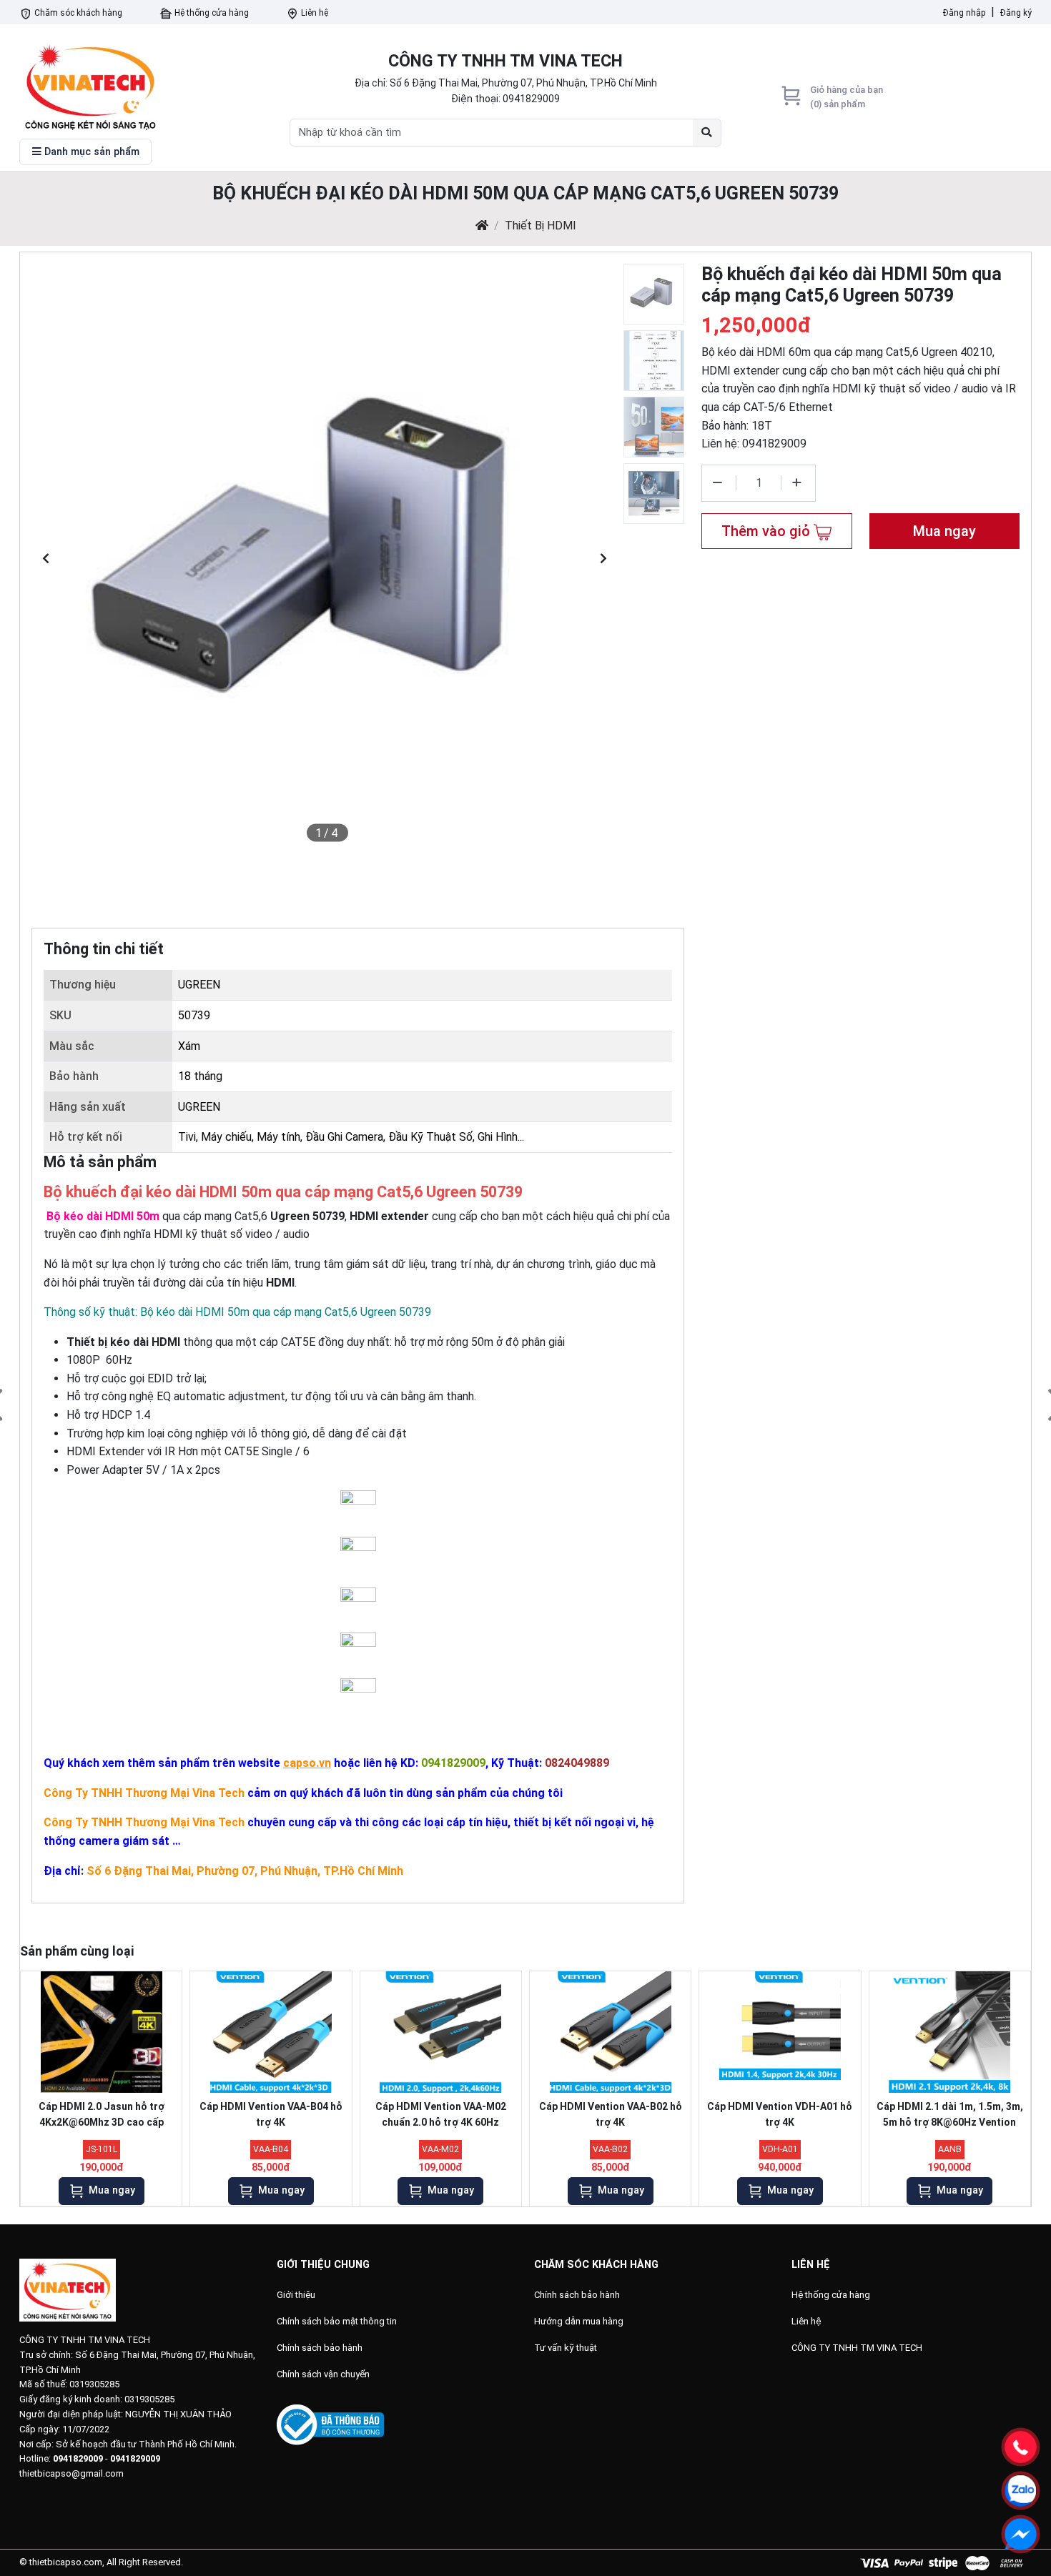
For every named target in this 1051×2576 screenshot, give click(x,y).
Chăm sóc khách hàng (77, 13)
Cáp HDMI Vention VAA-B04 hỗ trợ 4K (271, 2114)
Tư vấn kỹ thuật (566, 2348)
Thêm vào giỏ (768, 531)
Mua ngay (944, 531)
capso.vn (307, 1763)
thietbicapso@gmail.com (71, 2473)
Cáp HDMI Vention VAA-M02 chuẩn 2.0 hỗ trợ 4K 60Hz (441, 2114)
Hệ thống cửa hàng (211, 13)
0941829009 (531, 99)
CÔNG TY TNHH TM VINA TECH (857, 2348)
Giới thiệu (296, 2295)
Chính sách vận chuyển (323, 2374)
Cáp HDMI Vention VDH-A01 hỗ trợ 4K (780, 2114)
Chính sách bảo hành (320, 2348)
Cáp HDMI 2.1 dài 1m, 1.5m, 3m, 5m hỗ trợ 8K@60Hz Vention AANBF (950, 2117)
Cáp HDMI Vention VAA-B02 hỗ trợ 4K (611, 2114)
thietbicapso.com (66, 2562)
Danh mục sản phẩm (90, 152)
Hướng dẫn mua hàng (579, 2321)
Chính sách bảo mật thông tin (337, 2321)
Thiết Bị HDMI (541, 226)
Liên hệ (314, 13)
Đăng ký (1016, 13)
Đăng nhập (964, 13)
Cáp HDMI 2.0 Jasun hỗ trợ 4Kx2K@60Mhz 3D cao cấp (102, 2114)
